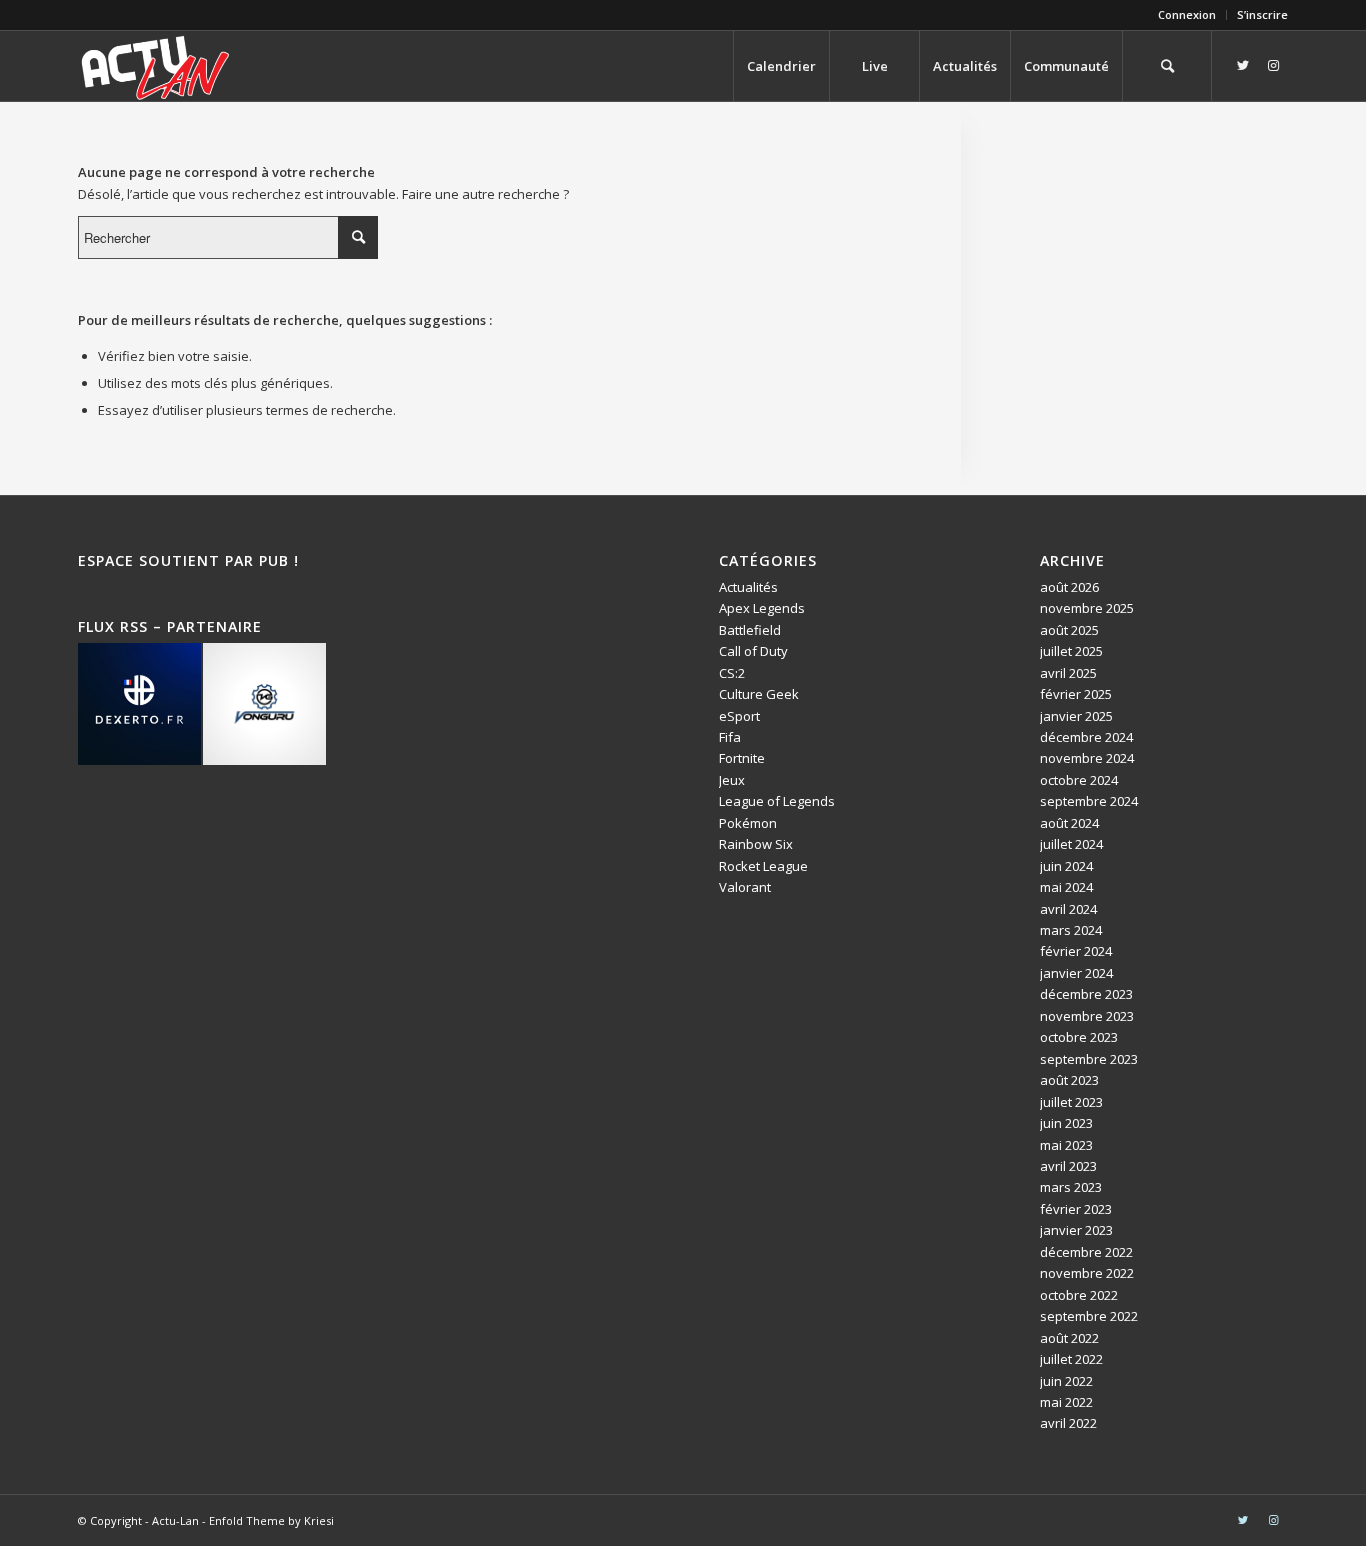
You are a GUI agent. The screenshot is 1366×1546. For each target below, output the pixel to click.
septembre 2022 (1089, 1316)
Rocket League (763, 866)
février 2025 (1076, 694)
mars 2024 (1071, 930)
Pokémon (748, 823)
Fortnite (742, 758)
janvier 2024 (1076, 973)
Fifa (730, 737)
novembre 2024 (1087, 758)
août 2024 (1069, 823)
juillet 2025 (1071, 651)
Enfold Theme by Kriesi (271, 1520)
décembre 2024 (1086, 737)
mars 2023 (1071, 1187)
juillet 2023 (1071, 1102)
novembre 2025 (1087, 608)
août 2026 (1069, 587)
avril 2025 (1068, 673)
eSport (739, 716)
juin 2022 (1066, 1381)
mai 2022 (1066, 1402)
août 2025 (1069, 630)
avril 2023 (1068, 1166)
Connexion (1187, 14)
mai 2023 (1066, 1145)
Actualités (748, 587)
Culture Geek (759, 694)
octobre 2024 (1079, 780)
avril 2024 (1068, 909)
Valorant (745, 887)
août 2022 (1069, 1338)
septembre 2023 (1089, 1059)
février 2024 (1076, 951)
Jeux (732, 780)
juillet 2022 (1071, 1359)
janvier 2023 (1076, 1230)
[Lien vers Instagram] (1273, 65)
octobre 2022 (1079, 1295)
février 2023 (1076, 1209)
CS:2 (732, 673)
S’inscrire (1262, 14)
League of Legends (777, 801)
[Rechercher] (1167, 66)
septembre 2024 (1089, 801)
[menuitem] (1187, 15)
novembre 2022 (1087, 1273)
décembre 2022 (1086, 1252)
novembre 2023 (1087, 1016)
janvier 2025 (1076, 716)
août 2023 (1069, 1080)
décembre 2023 (1086, 994)
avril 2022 (1068, 1423)
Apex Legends (762, 608)
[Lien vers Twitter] (1243, 65)
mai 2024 (1066, 887)
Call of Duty (753, 651)
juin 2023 (1066, 1123)
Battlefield (750, 630)
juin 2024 (1066, 866)
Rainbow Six (756, 844)
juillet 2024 (1071, 844)
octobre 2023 (1079, 1037)
